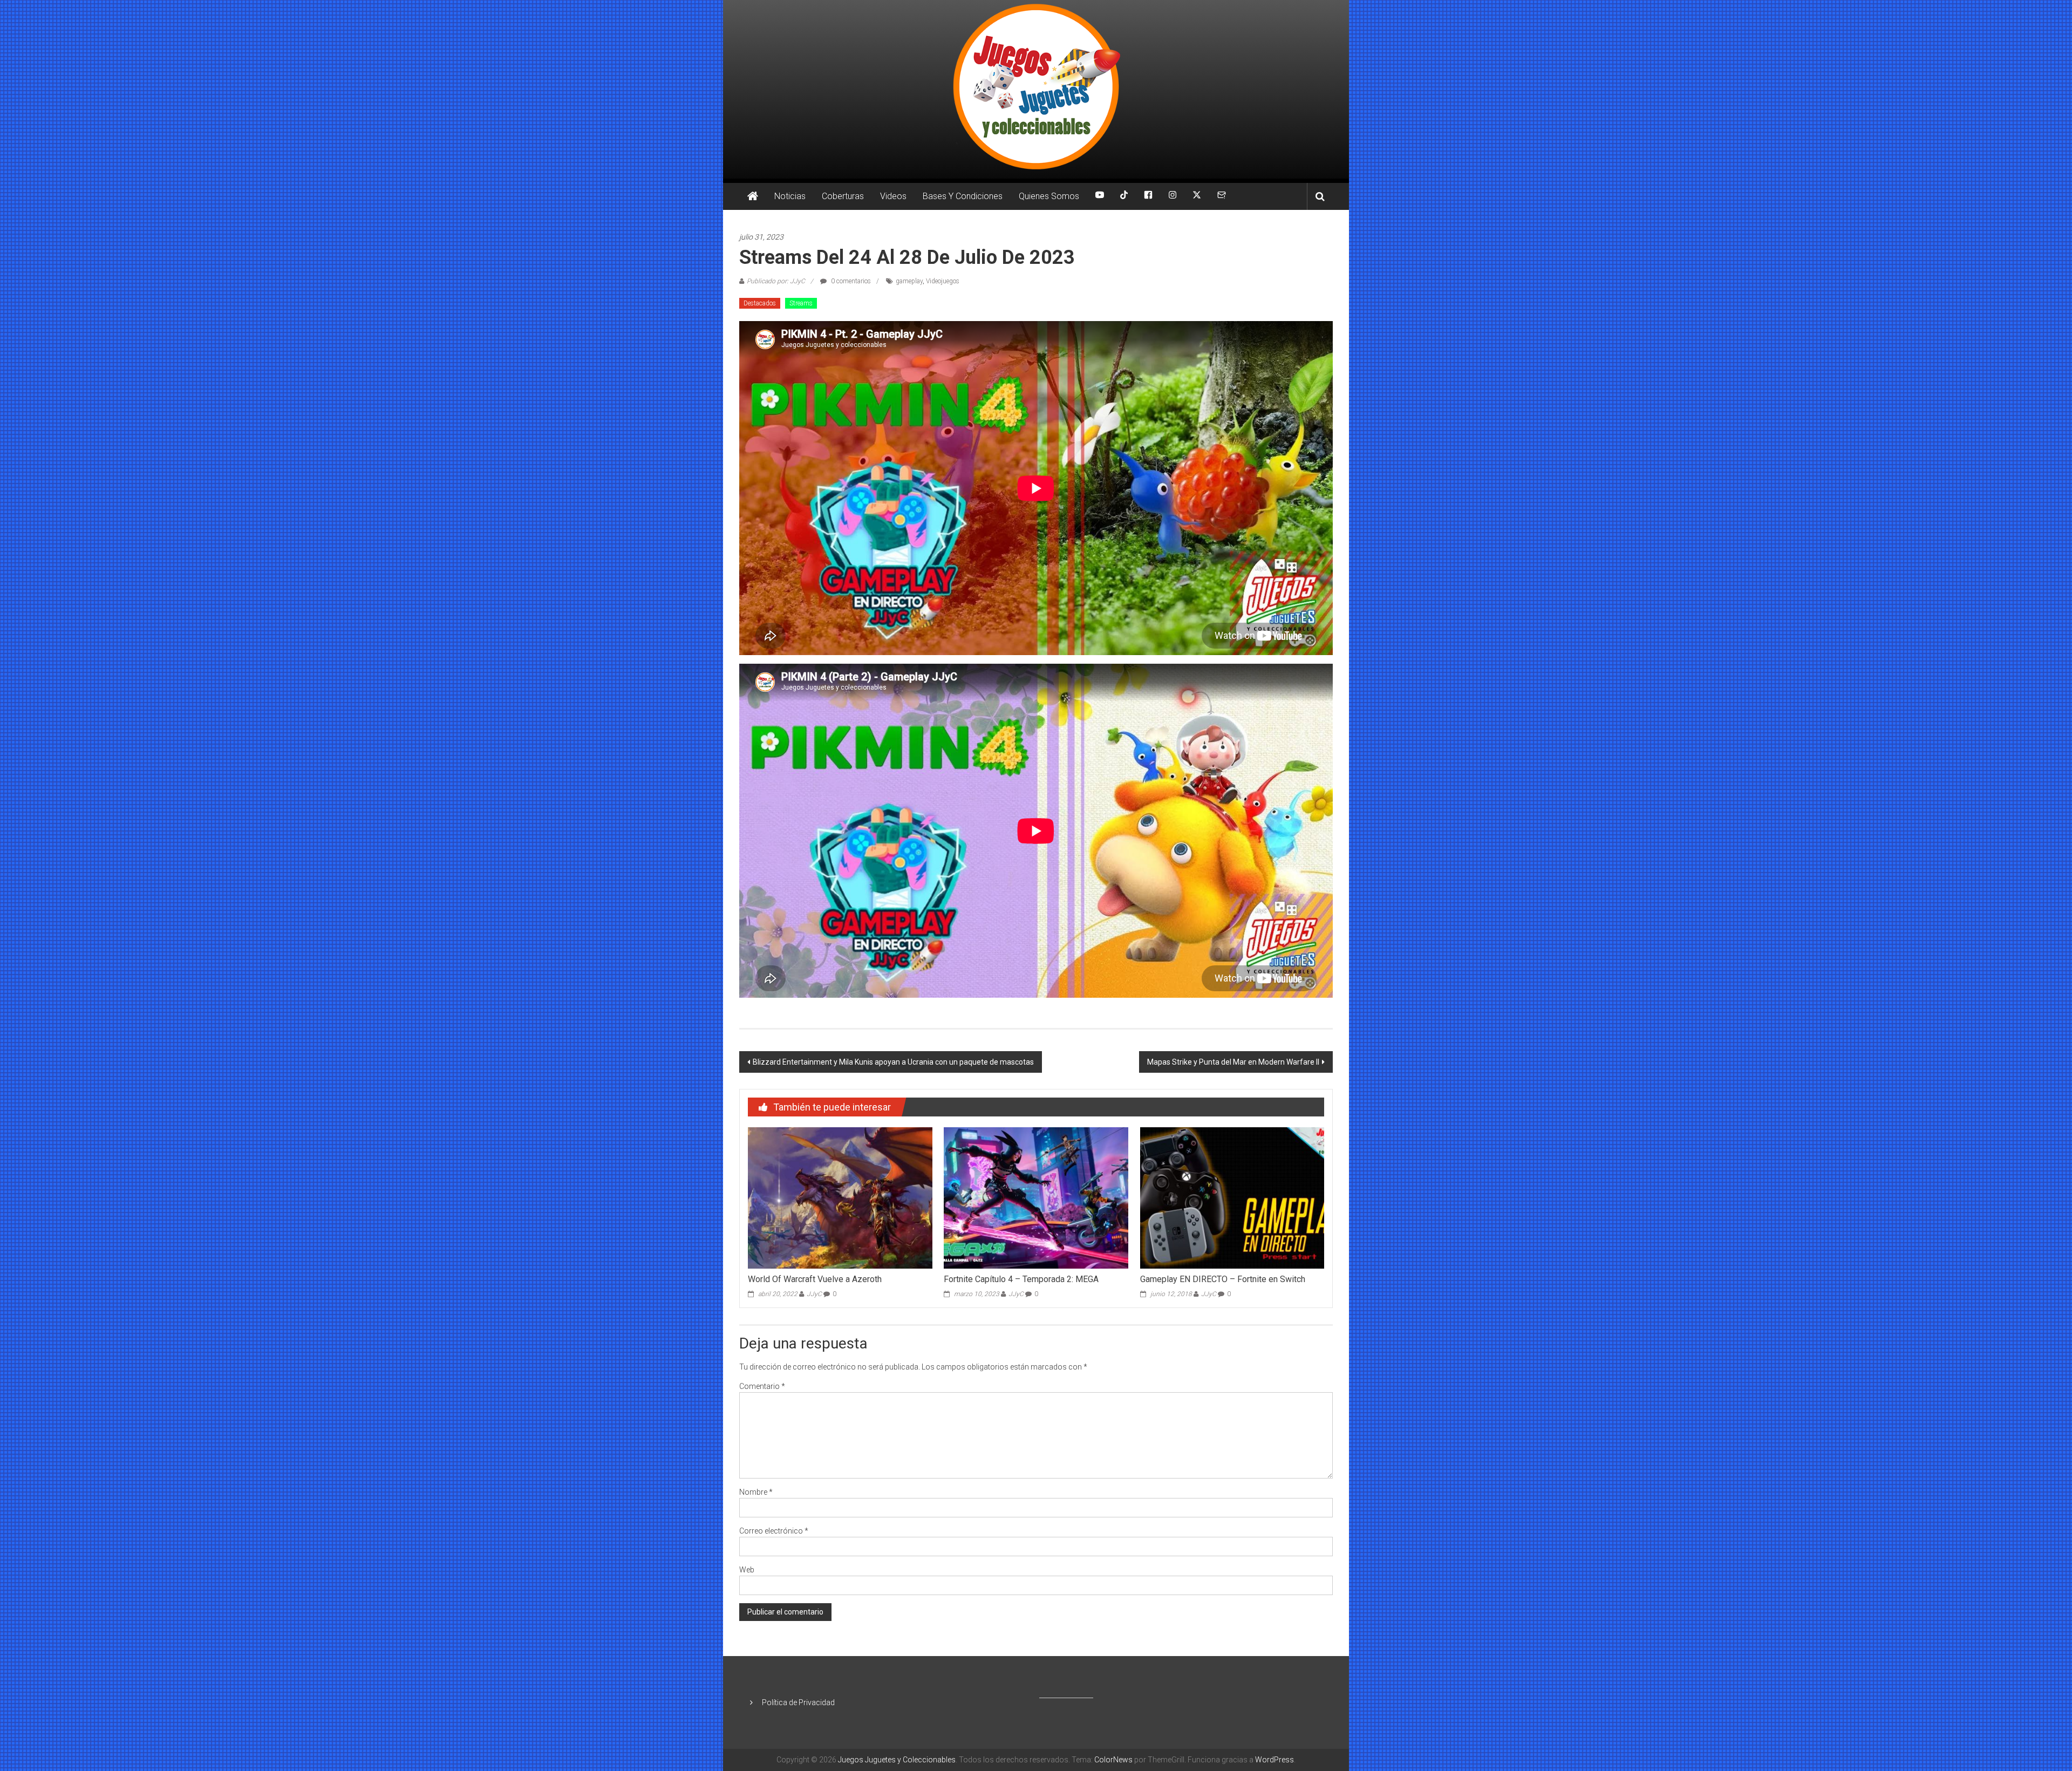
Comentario (762, 1386)
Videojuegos (943, 281)
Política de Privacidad (798, 1702)
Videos (893, 196)
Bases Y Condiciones (963, 196)
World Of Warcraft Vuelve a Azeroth (815, 1279)
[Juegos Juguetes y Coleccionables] (1036, 89)
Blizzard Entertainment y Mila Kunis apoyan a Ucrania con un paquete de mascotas (893, 1062)
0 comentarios (850, 281)
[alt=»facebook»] (1148, 196)
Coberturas (843, 196)
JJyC (814, 1294)
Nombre (756, 1492)
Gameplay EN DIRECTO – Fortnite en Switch (1223, 1279)
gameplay (909, 281)
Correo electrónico (774, 1531)
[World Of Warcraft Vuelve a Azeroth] (840, 1197)
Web (747, 1570)
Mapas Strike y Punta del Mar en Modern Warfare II (1233, 1062)
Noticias (790, 196)
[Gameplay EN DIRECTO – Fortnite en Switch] (1232, 1197)
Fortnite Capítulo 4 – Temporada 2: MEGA (1021, 1279)
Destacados (760, 303)
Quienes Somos (1049, 196)
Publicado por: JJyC (776, 281)
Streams (801, 303)
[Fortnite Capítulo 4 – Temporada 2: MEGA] (1036, 1197)
